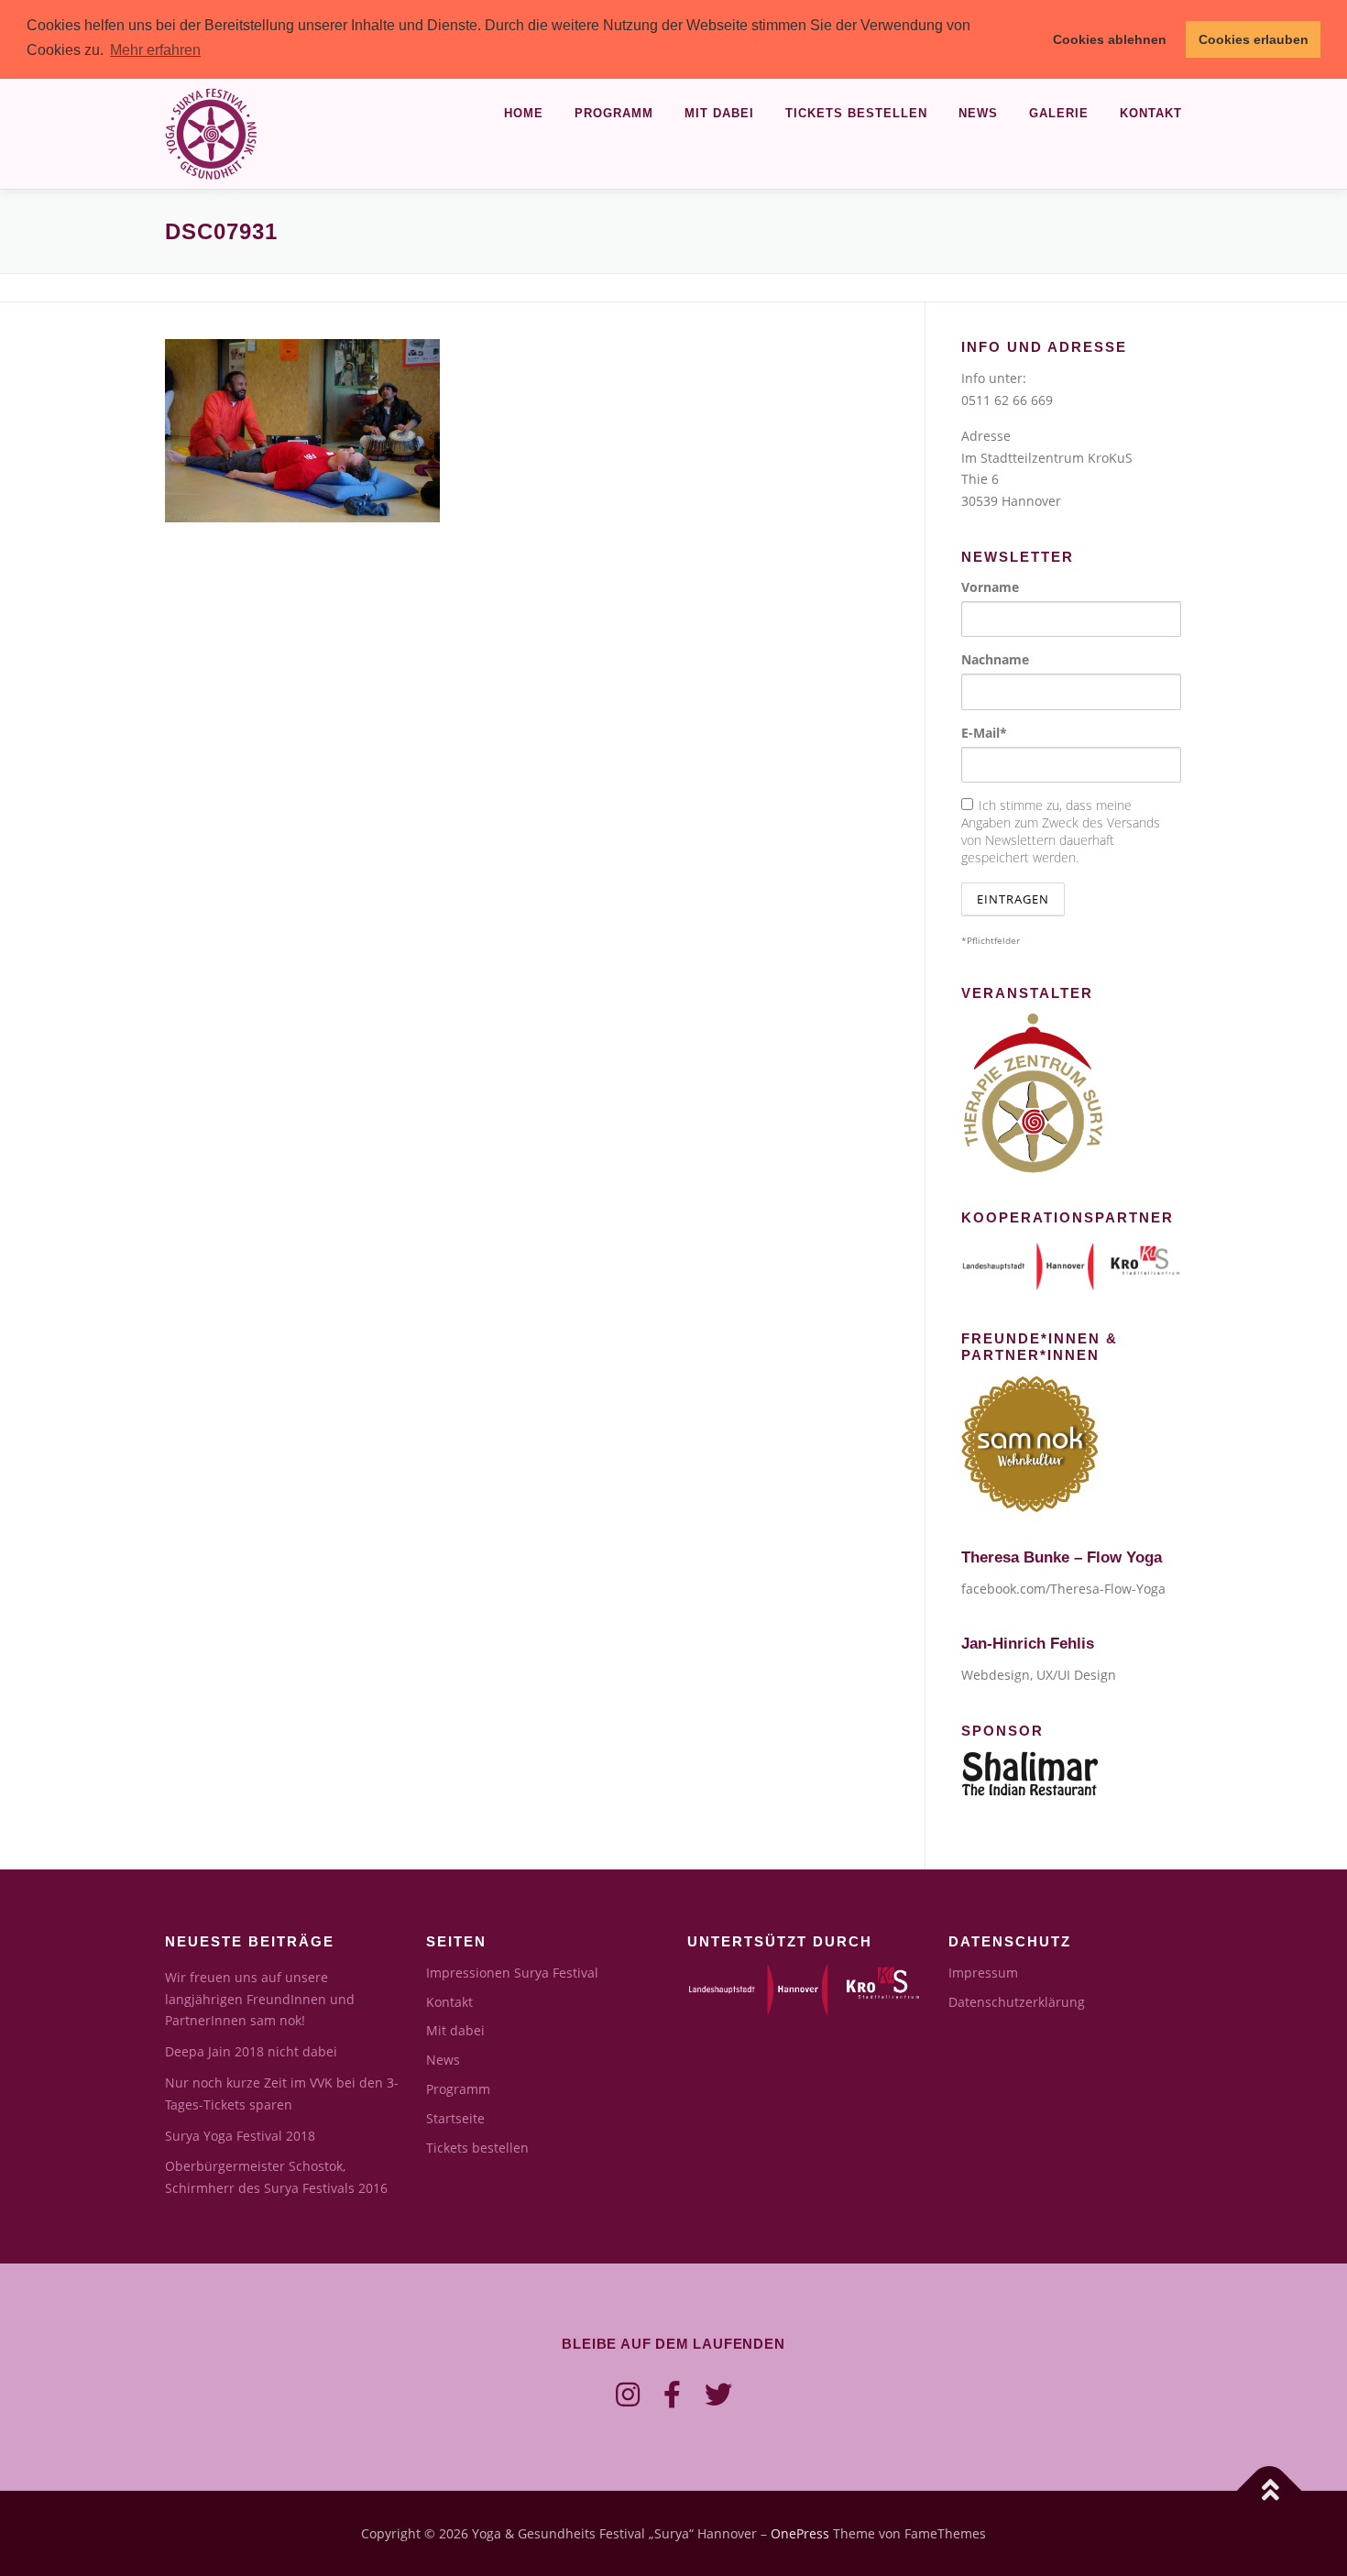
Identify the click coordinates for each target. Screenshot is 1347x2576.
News (978, 113)
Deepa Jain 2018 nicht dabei (251, 2051)
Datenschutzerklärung (1017, 2002)
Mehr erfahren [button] (155, 50)
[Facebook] (672, 2394)
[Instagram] (628, 2394)
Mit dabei (719, 113)
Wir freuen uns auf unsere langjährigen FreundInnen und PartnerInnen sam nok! (260, 1999)
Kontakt (1151, 113)
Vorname (990, 587)
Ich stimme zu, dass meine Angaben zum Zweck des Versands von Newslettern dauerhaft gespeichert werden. (1061, 831)
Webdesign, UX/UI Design (1039, 1675)
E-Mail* (984, 733)
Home (524, 113)
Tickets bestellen (856, 113)
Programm (614, 113)
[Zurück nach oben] (1270, 2490)
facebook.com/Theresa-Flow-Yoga (1063, 1589)
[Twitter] (718, 2394)
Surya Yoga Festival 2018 (240, 2136)
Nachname (995, 659)
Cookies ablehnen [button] (1110, 39)
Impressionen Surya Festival (512, 1973)
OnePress (800, 2533)
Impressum (983, 1973)
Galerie (1059, 113)
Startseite (455, 2118)
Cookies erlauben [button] (1254, 39)
